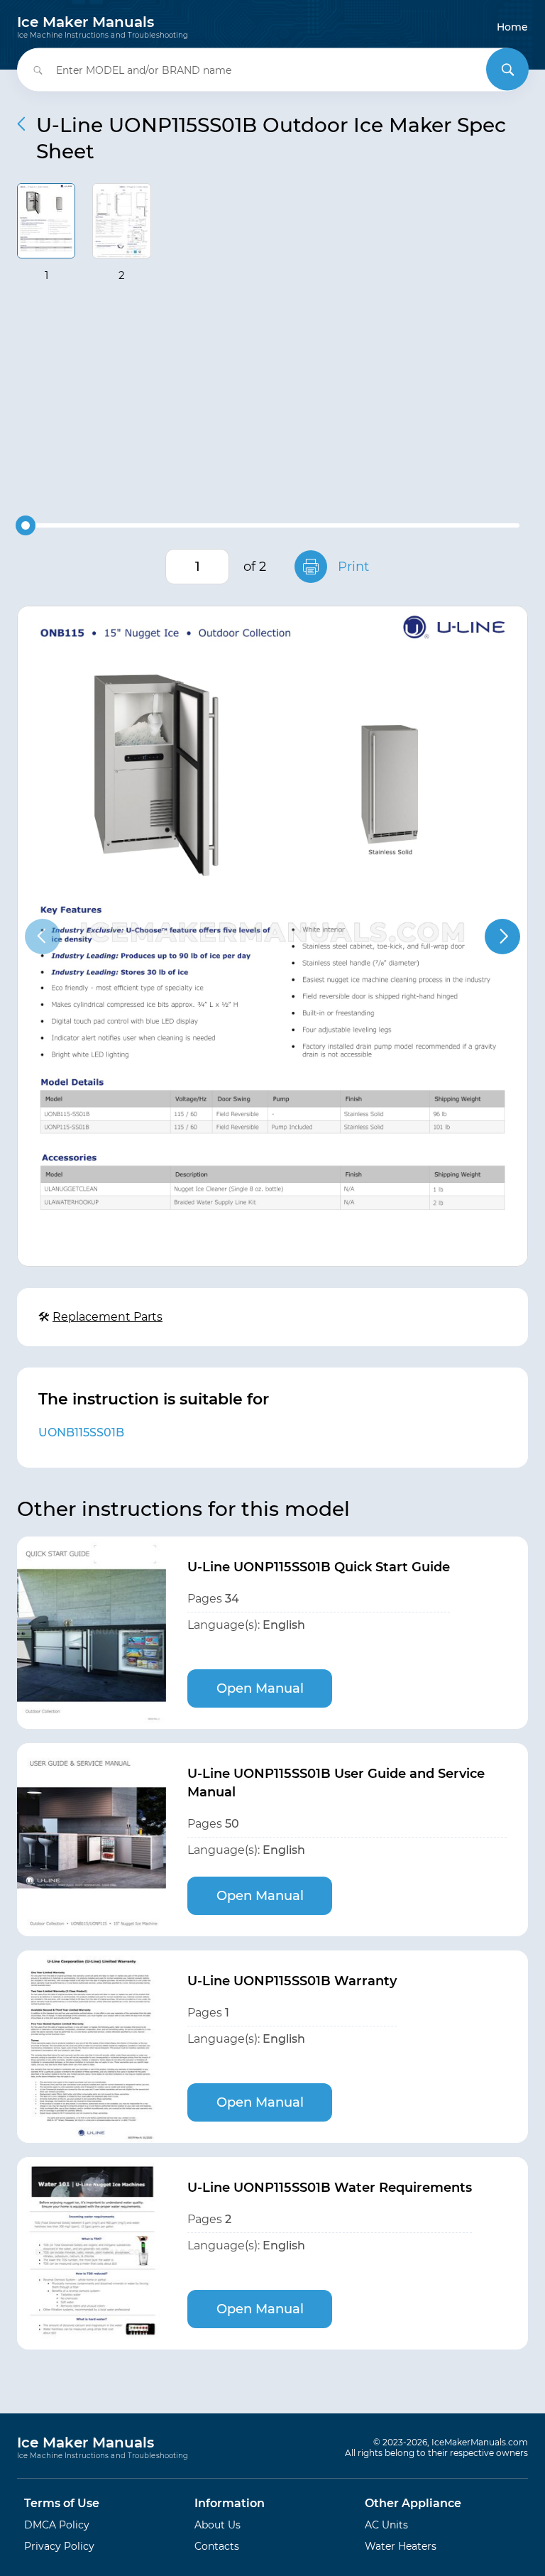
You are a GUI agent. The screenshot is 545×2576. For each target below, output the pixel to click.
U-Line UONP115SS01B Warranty (292, 1981)
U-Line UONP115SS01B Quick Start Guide (319, 1567)
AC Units (386, 2525)
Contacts (217, 2546)
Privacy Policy (59, 2546)
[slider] (26, 525)
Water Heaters (401, 2546)
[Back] (21, 124)
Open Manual (260, 1688)
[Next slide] (502, 937)
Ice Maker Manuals (103, 27)
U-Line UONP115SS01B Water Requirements (330, 2188)
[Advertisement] (272, 403)
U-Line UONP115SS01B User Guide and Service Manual (336, 1783)
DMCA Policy (57, 2525)
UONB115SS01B (81, 1432)
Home (512, 27)
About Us (218, 2525)
